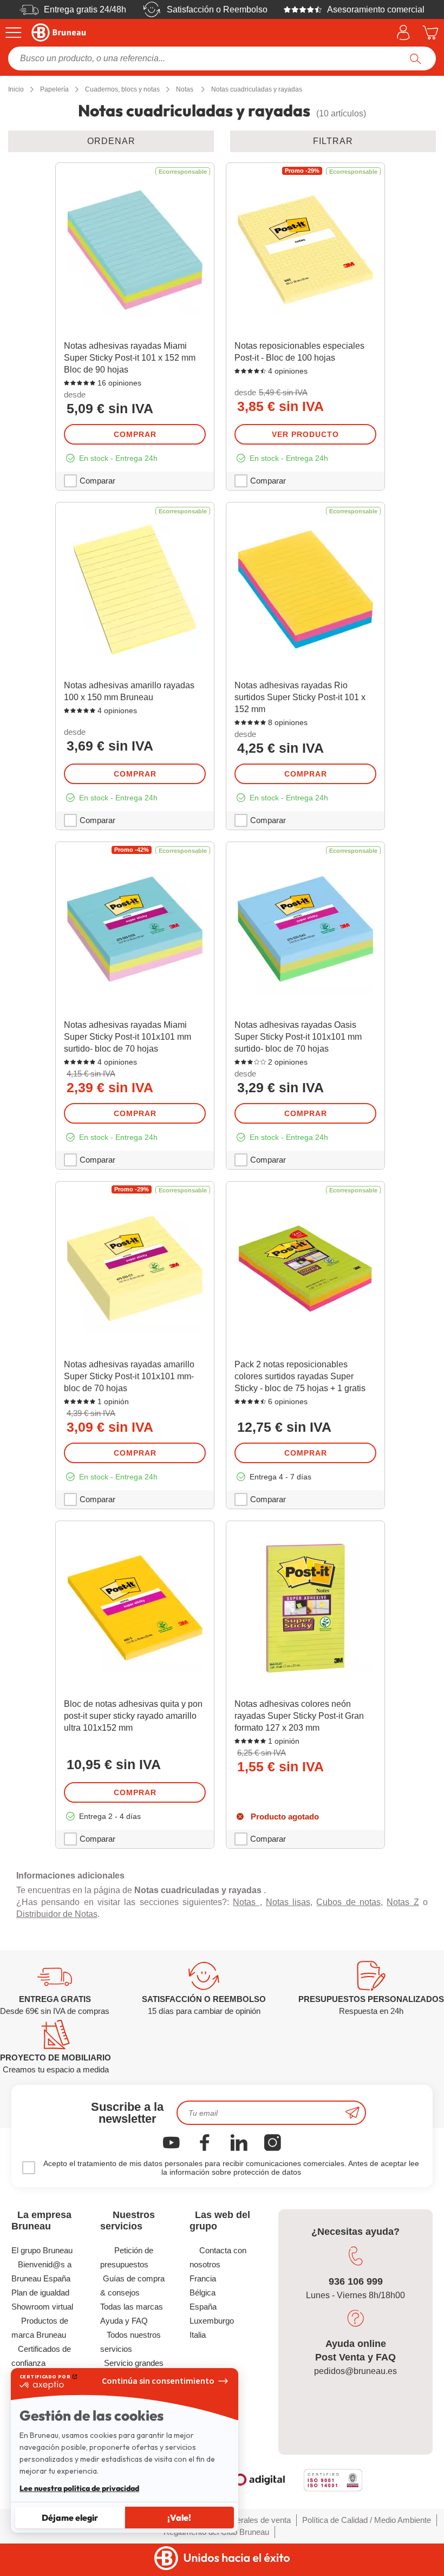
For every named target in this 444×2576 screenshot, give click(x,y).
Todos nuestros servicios (130, 2342)
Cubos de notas (348, 1902)
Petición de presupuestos (127, 2257)
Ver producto (305, 434)
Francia (203, 2278)
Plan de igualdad (40, 2293)
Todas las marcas (132, 2307)
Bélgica (203, 2293)
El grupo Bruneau (42, 2250)
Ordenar (111, 141)
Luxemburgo (212, 2321)
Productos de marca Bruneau (40, 2328)
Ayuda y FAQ (124, 2321)
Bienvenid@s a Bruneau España (41, 2271)
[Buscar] (416, 58)
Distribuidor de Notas (57, 1914)
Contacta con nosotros (218, 2257)
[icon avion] (352, 2113)
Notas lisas (288, 1902)
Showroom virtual (42, 2307)
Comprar (135, 434)
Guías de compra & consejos (132, 2285)
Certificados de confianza (41, 2356)
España (203, 2307)
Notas (246, 1902)
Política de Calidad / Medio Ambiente (367, 2520)
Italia (198, 2335)
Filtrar (333, 141)
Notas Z (403, 1902)
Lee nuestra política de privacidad (79, 2488)
